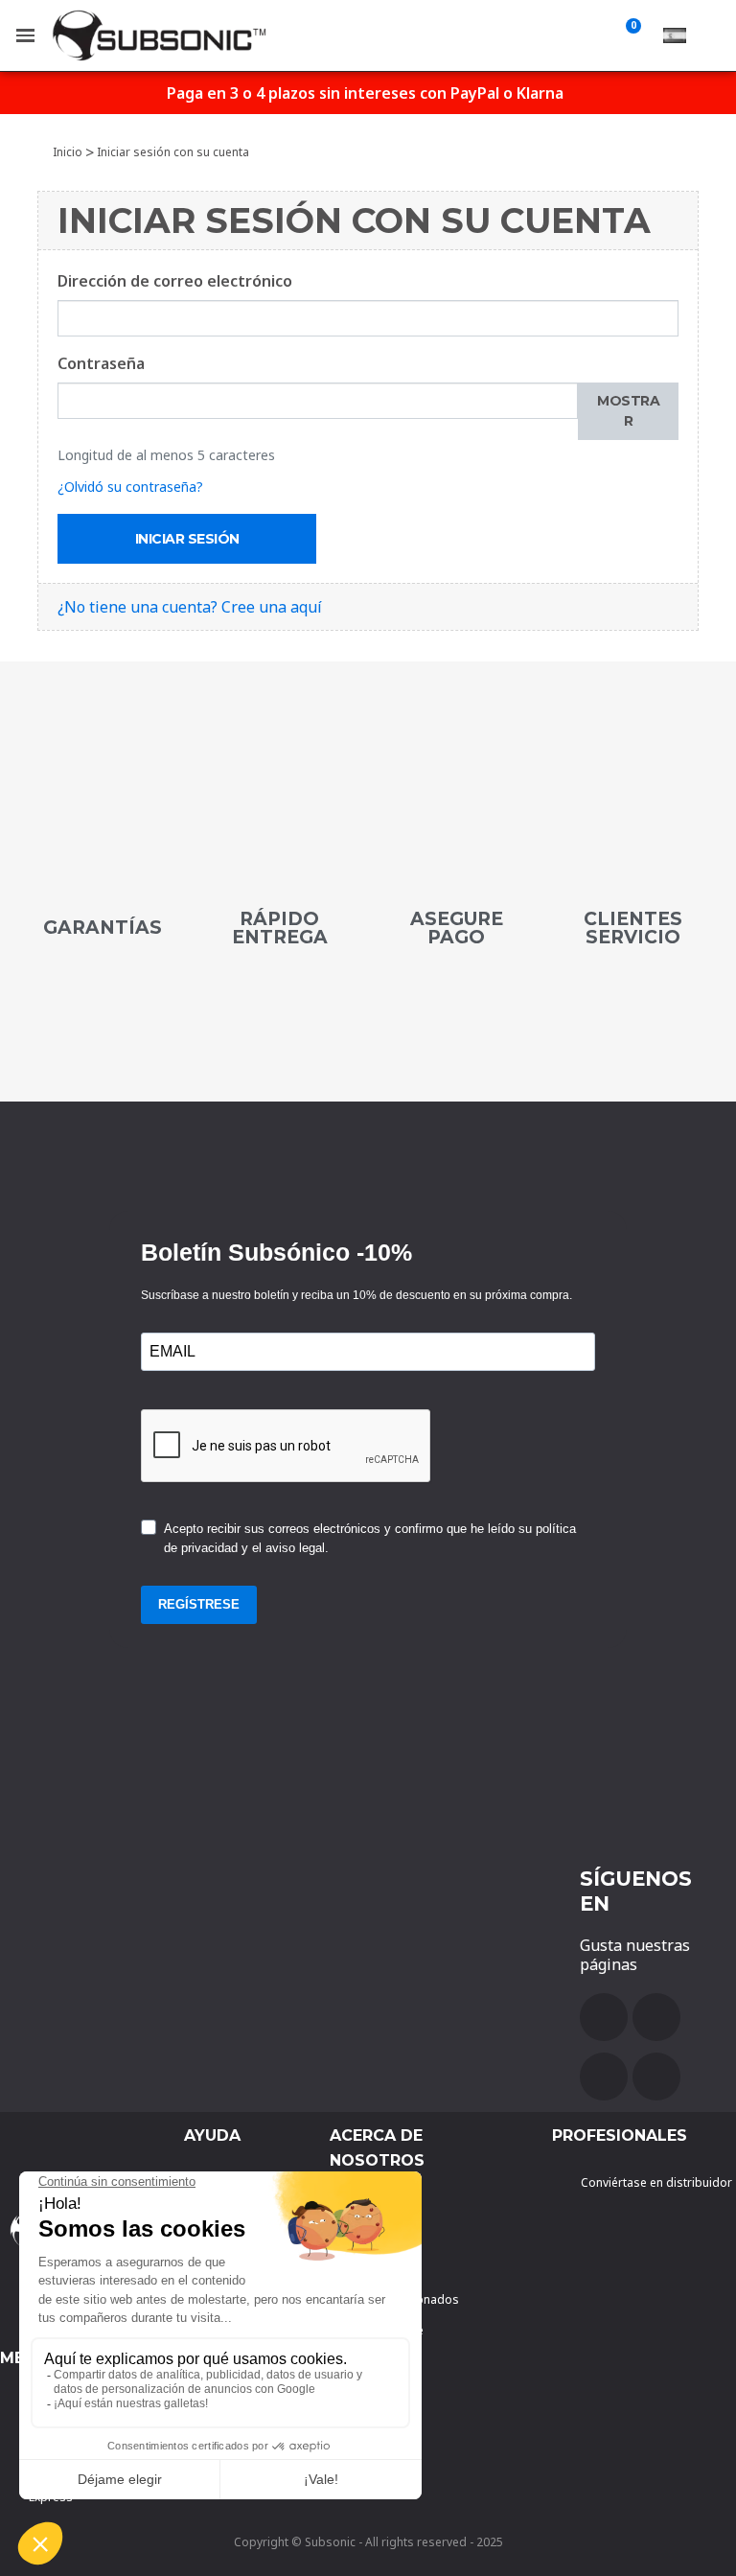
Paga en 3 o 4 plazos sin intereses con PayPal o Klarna (365, 93)
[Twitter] (604, 2077)
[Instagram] (656, 2077)
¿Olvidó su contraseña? (130, 487)
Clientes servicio (633, 928)
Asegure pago (457, 928)
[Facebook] (604, 2017)
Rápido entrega (280, 928)
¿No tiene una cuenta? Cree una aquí (190, 607)
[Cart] (630, 35)
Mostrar (628, 411)
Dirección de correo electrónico (175, 281)
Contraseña (101, 363)
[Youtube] (656, 2017)
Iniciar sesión (187, 539)
